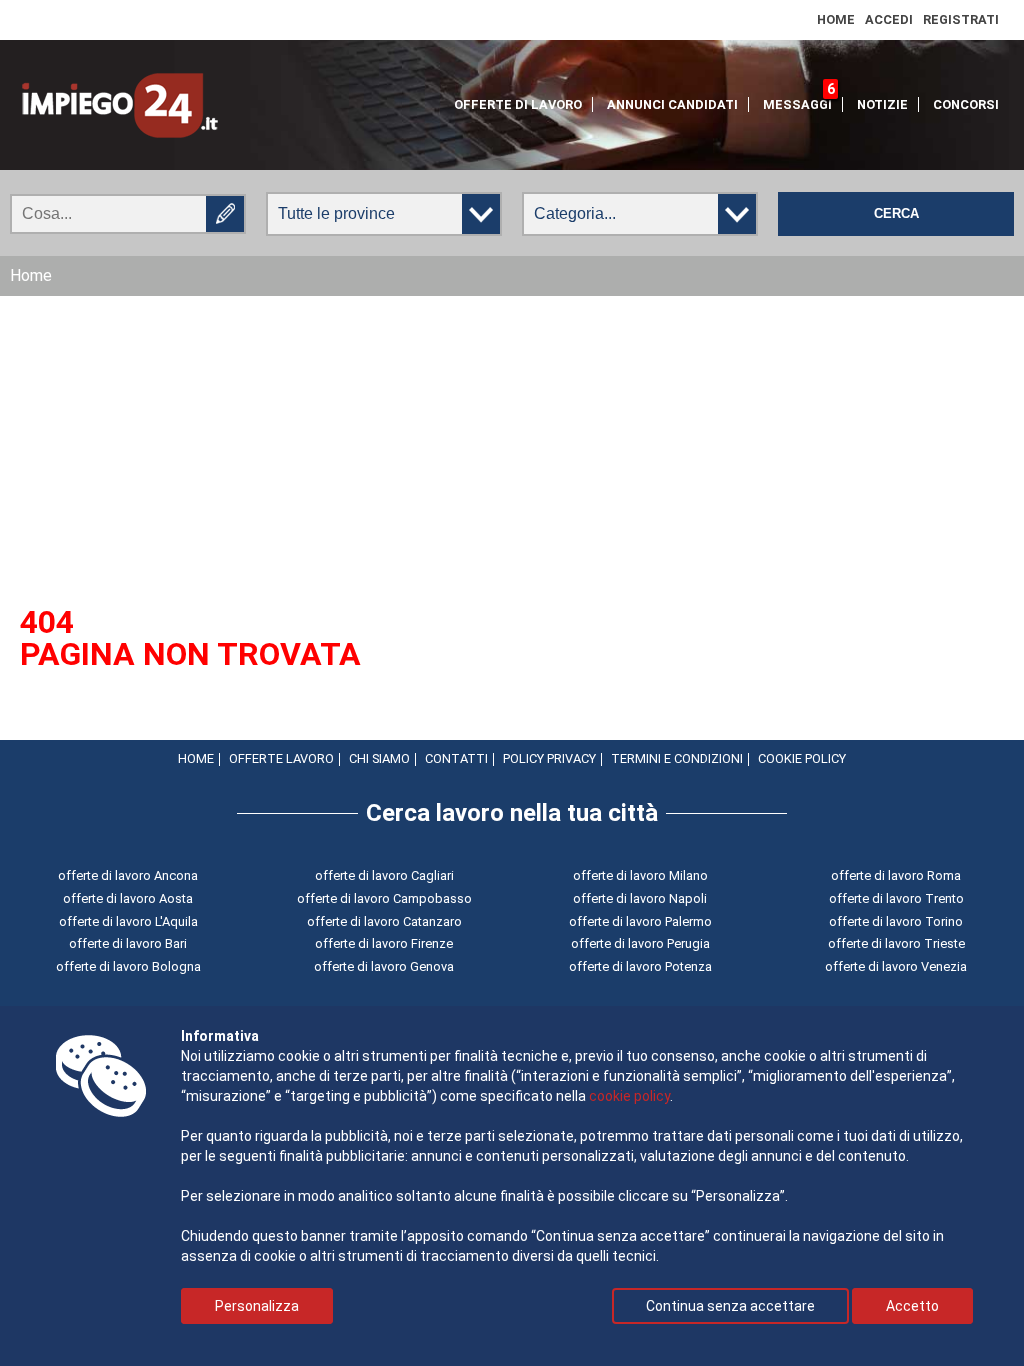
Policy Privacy (549, 758)
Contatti (456, 758)
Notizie (882, 104)
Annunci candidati (672, 104)
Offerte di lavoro (518, 104)
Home (836, 19)
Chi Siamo (379, 758)
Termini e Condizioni (677, 758)
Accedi (889, 19)
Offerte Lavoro (281, 758)
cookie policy (629, 1096)
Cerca (896, 214)
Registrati (961, 19)
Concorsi (966, 104)
